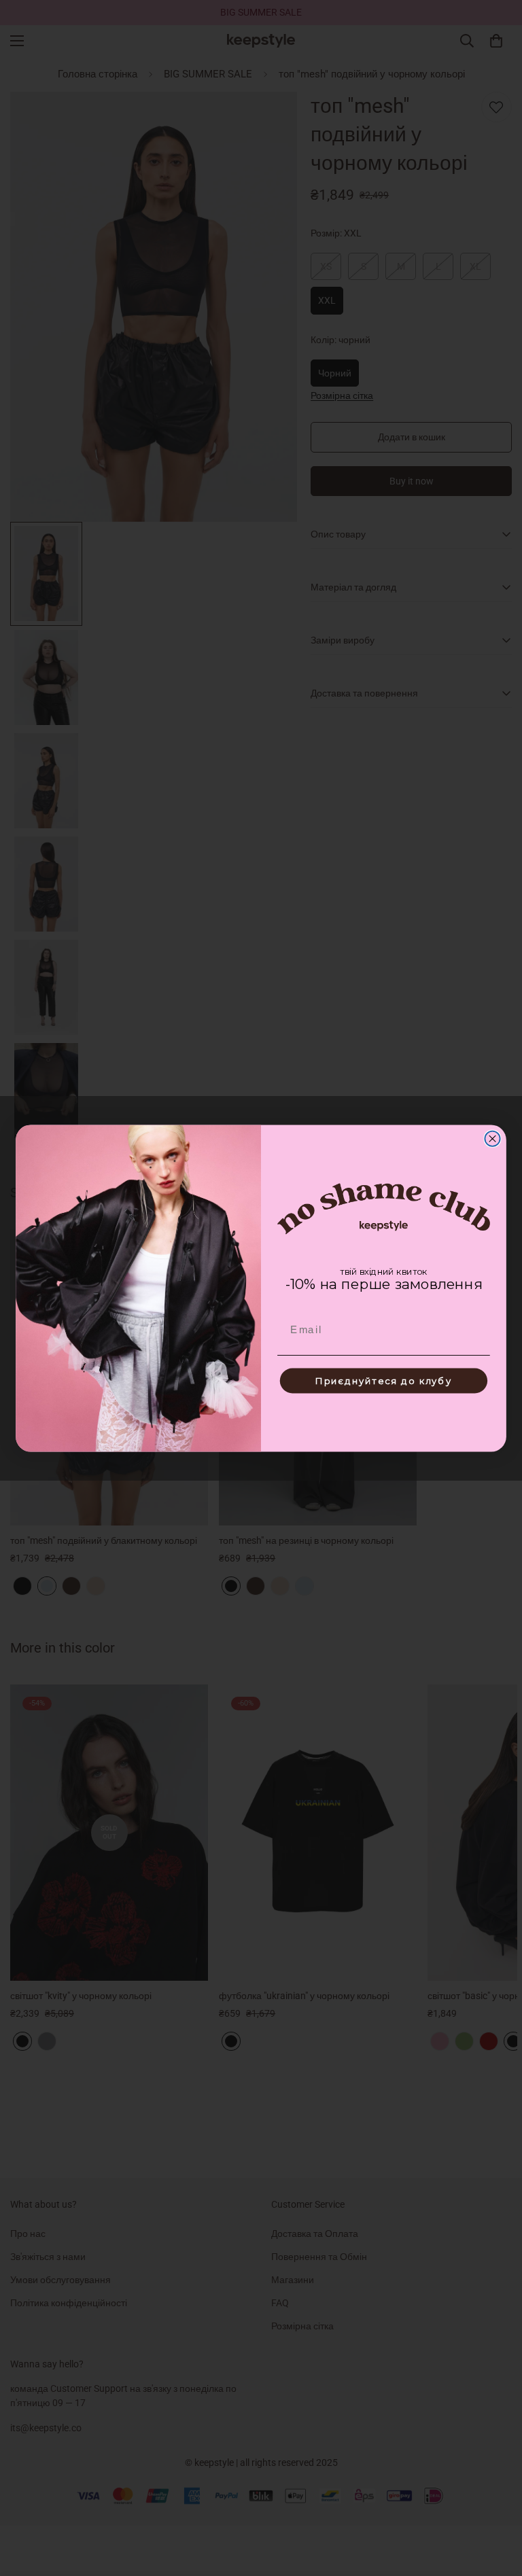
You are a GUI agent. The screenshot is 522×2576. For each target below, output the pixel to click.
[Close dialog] (492, 1138)
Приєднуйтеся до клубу (384, 1380)
